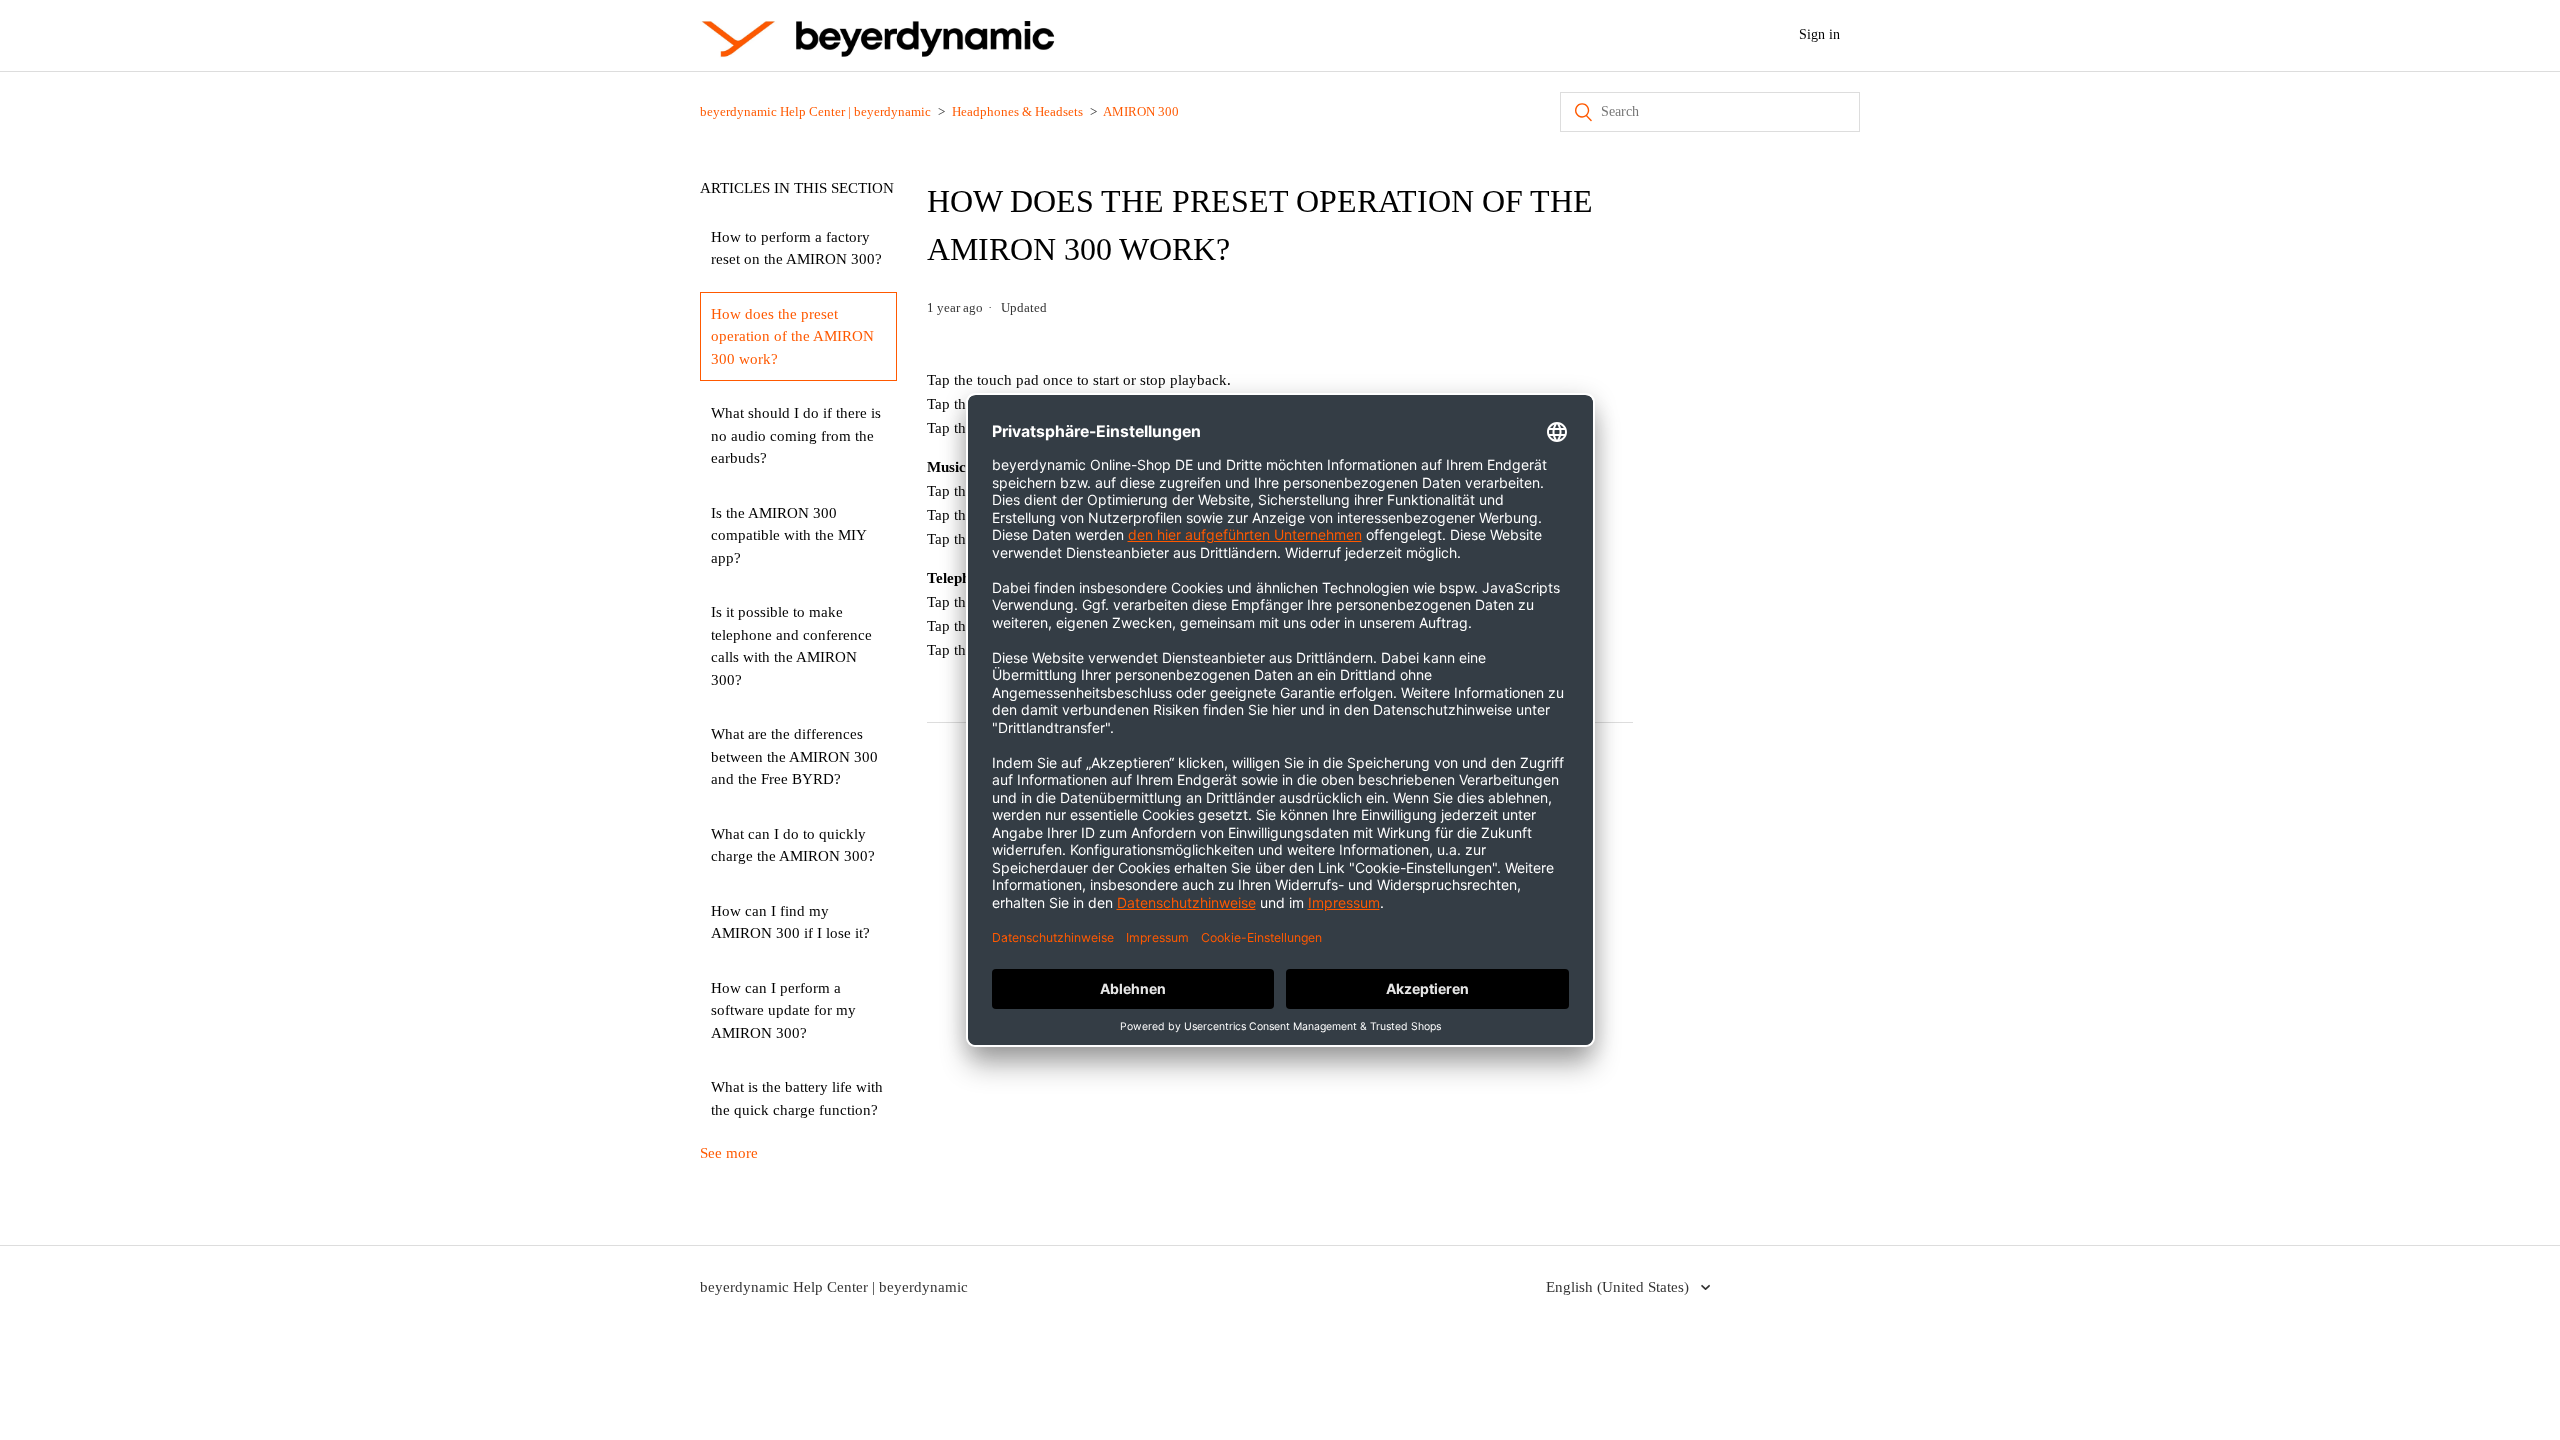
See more (729, 1153)
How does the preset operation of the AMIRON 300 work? (792, 336)
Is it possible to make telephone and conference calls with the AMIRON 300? (791, 646)
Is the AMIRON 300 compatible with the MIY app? (789, 535)
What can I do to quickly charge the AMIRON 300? (793, 845)
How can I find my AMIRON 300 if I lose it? (790, 922)
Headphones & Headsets (1017, 111)
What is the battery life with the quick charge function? (797, 1098)
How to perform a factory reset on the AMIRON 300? (796, 248)
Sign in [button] (1819, 34)
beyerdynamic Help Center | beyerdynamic (815, 111)
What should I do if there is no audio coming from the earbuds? (796, 435)
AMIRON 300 (1141, 111)
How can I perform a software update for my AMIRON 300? (783, 1010)
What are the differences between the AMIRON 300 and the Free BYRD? (794, 756)
